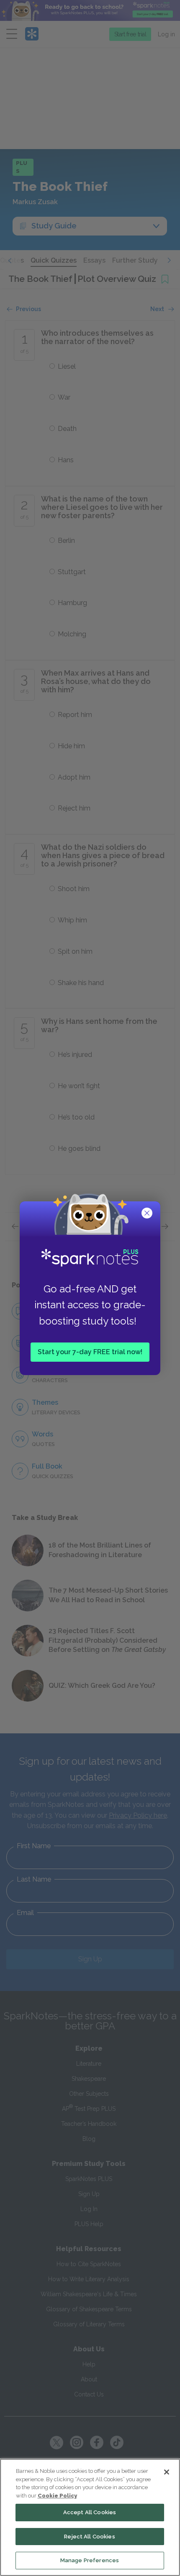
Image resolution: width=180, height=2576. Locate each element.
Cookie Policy (57, 2496)
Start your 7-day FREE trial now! (90, 1351)
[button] (148, 1214)
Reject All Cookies (89, 2537)
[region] (90, 2517)
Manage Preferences (90, 2560)
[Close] (167, 2472)
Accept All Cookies (90, 2512)
